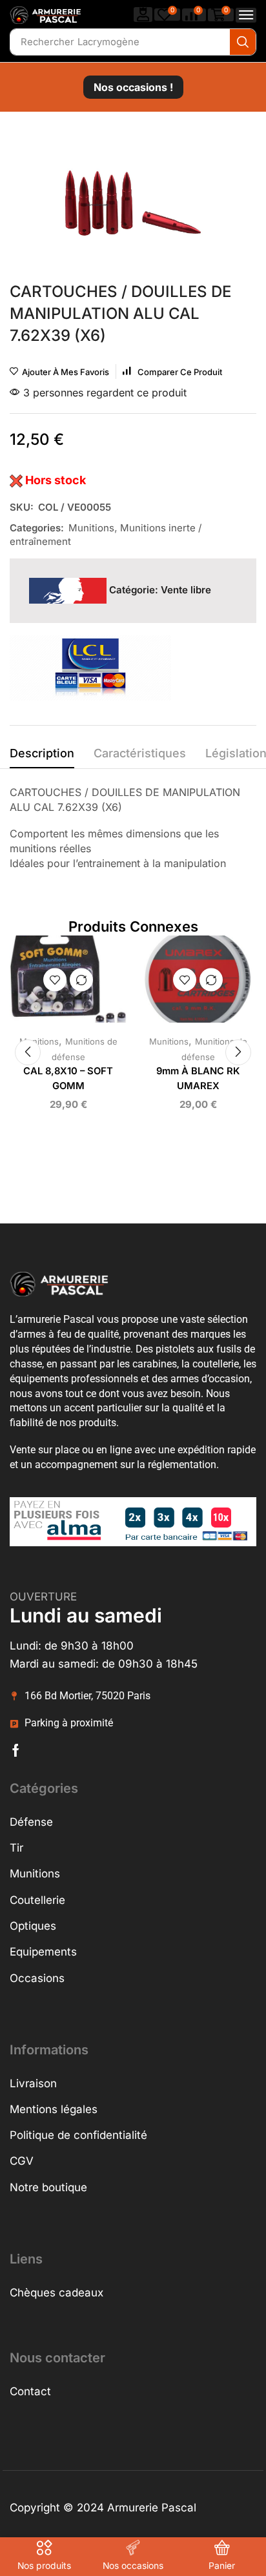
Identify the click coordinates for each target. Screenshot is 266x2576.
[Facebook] (16, 1750)
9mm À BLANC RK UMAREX (198, 1078)
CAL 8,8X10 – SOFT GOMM (68, 1078)
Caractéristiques (140, 753)
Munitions (91, 528)
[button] (143, 15)
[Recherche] (243, 42)
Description (42, 753)
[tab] (42, 757)
